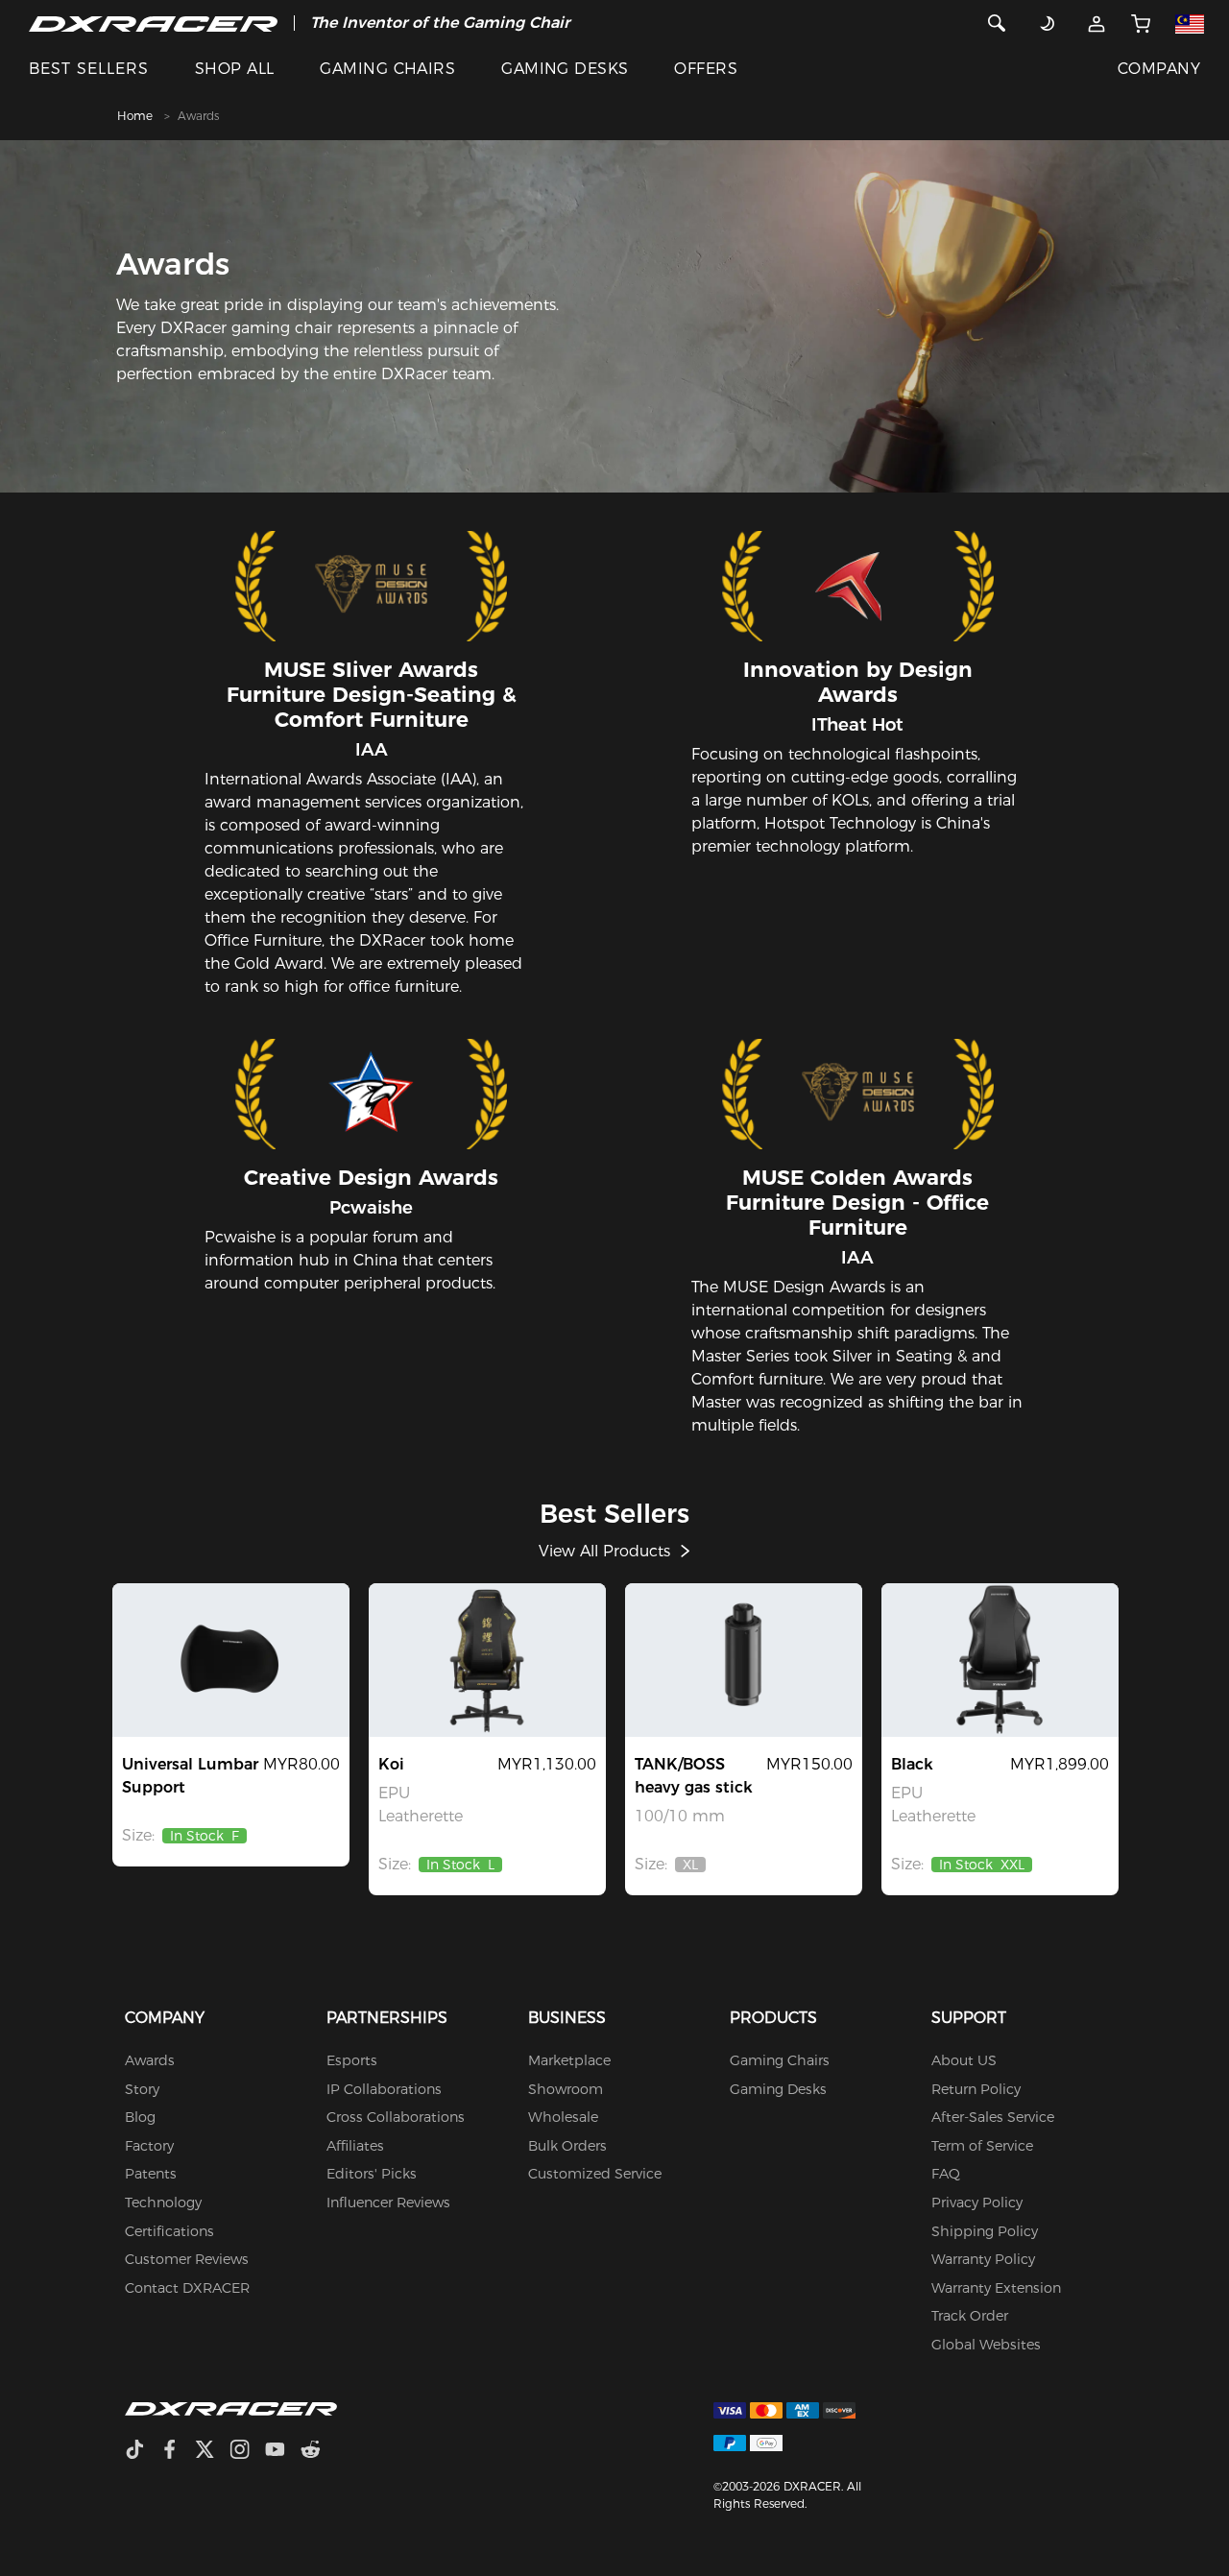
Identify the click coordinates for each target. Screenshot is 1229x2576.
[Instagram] (247, 2452)
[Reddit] (318, 2452)
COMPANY (1159, 69)
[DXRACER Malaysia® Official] (153, 23)
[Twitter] (212, 2452)
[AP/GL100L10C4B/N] (744, 1660)
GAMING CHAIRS (387, 69)
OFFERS (706, 69)
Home (135, 116)
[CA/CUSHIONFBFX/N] (231, 1660)
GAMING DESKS (565, 69)
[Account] (1096, 23)
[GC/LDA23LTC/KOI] (487, 1660)
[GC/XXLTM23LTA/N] (1000, 1660)
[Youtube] (283, 2452)
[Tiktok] (142, 2452)
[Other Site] (1190, 23)
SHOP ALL (235, 69)
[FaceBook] (177, 2452)
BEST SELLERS (89, 69)
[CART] (1140, 23)
